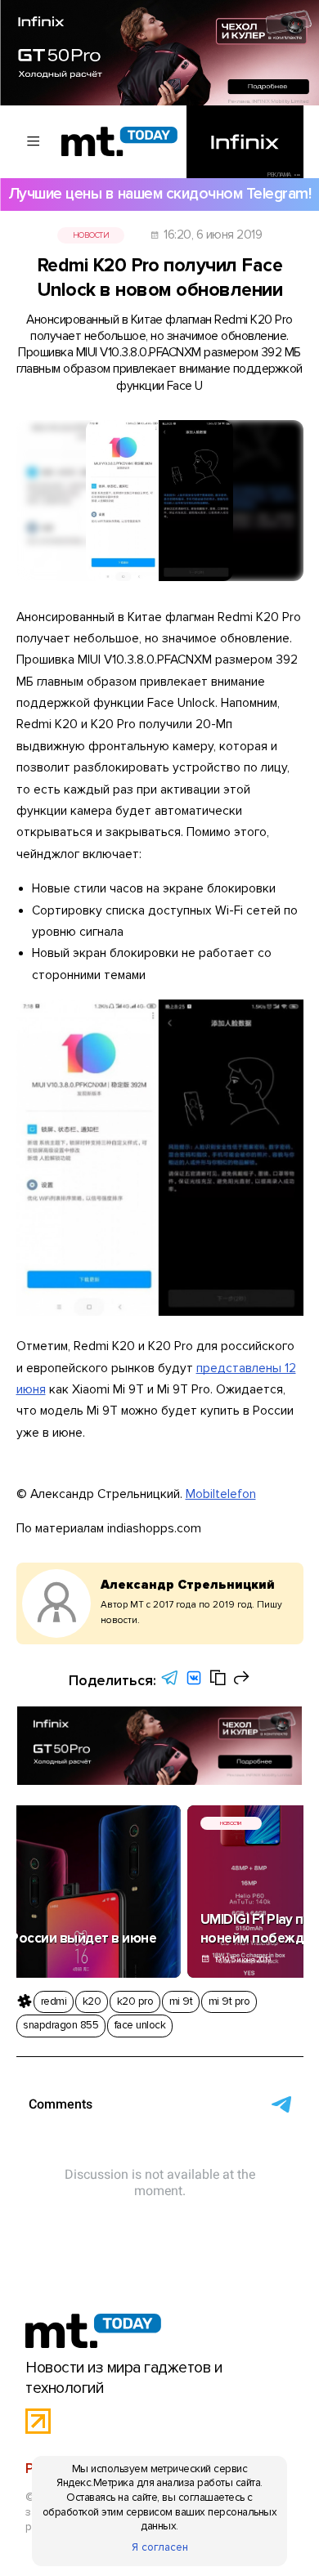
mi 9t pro (229, 2001)
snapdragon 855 (61, 2025)
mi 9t (181, 2001)
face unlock (140, 2025)
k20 (92, 2001)
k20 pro (135, 2001)
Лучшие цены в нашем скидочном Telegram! (159, 194)
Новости (91, 235)
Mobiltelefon (221, 1494)
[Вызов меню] (34, 141)
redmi (54, 2001)
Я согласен (160, 2547)
